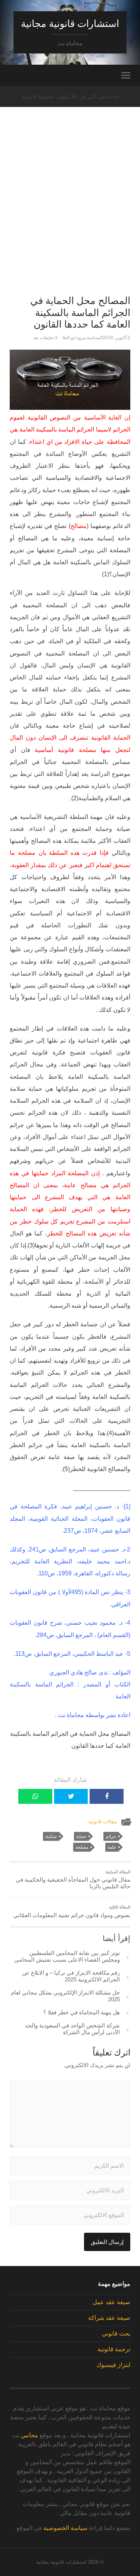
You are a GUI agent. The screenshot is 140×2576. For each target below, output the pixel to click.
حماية (81, 1836)
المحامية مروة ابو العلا (83, 338)
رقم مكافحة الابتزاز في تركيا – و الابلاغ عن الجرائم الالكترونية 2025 (71, 1976)
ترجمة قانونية (114, 2349)
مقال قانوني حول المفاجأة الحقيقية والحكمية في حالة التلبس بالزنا (73, 1880)
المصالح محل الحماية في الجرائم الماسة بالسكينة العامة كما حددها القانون (80, 312)
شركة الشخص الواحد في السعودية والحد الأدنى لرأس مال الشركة (72, 2029)
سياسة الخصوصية (65, 2528)
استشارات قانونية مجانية (70, 24)
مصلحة (82, 1847)
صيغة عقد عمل (111, 2302)
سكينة (51, 1836)
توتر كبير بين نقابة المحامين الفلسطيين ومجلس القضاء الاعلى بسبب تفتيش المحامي (67, 1956)
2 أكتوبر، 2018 (116, 338)
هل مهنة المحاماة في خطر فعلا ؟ (82, 2012)
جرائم (111, 1836)
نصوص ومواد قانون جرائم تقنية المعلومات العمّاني (72, 1912)
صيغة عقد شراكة (109, 2318)
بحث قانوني (116, 2334)
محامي (29, 2435)
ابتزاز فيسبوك (113, 2365)
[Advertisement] (70, 214)
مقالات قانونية (102, 1822)
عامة (112, 1847)
